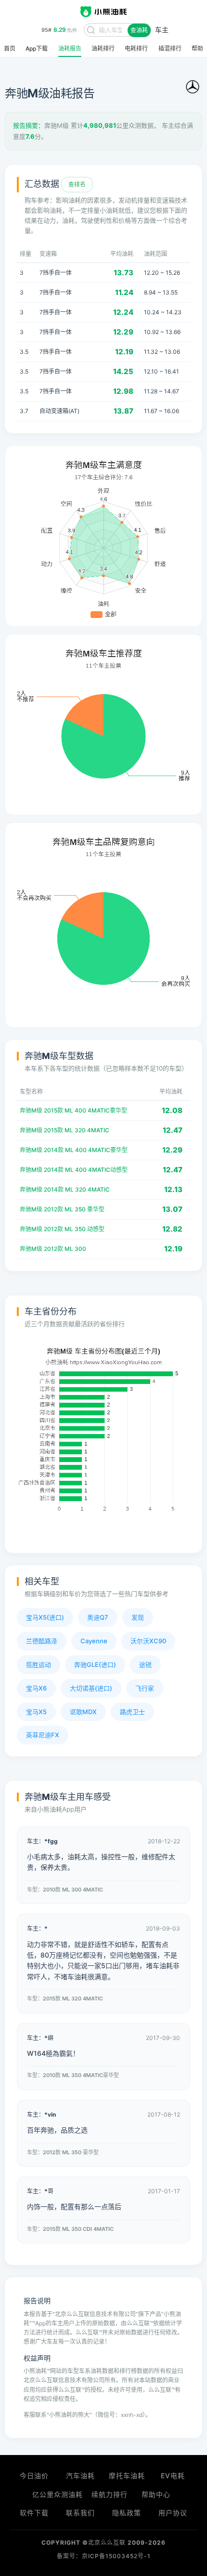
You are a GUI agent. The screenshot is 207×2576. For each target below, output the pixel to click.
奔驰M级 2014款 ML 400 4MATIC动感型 (74, 1170)
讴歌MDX (83, 1712)
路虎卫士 (132, 1712)
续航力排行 (110, 2494)
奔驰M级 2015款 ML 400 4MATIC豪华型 (73, 1110)
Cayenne (94, 1641)
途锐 (145, 1664)
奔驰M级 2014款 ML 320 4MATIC (65, 1189)
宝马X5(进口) (45, 1617)
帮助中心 (156, 2494)
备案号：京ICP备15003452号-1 (104, 2556)
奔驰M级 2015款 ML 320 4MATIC (65, 1130)
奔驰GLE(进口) (95, 1664)
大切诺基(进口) (91, 1688)
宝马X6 (36, 1688)
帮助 (197, 49)
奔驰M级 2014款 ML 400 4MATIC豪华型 (74, 1150)
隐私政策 (127, 2513)
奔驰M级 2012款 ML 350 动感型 (62, 1229)
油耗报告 (70, 49)
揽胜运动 (39, 1664)
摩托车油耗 (127, 2475)
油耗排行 (103, 49)
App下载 (37, 49)
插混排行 (170, 49)
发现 (138, 1617)
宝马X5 (36, 1712)
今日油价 (34, 2475)
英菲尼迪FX (43, 1735)
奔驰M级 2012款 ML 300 (53, 1249)
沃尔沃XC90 (148, 1641)
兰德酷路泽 (42, 1641)
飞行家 (145, 1688)
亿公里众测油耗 (58, 2494)
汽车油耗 (80, 2475)
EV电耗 (173, 2475)
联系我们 (80, 2513)
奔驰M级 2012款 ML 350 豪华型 (62, 1209)
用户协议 (173, 2513)
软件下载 (34, 2513)
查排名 (77, 184)
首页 (10, 49)
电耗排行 (136, 49)
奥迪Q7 (98, 1617)
